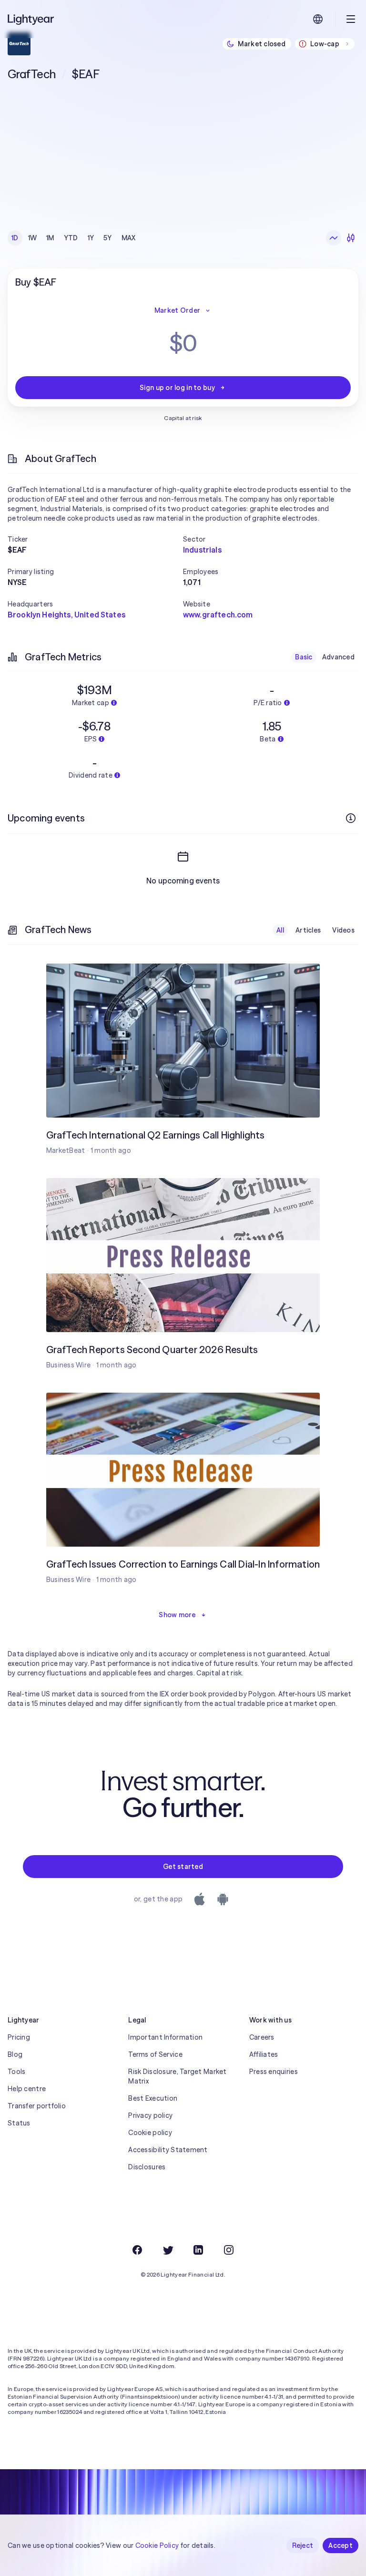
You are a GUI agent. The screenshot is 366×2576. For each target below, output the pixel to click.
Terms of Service (155, 2054)
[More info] (351, 818)
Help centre (27, 2089)
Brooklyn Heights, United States (66, 615)
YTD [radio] (71, 238)
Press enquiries (274, 2072)
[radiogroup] (74, 238)
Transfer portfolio (37, 2106)
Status (19, 2123)
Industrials (202, 550)
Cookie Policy (157, 2545)
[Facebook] (137, 2250)
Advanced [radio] (338, 657)
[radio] (334, 238)
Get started (183, 1867)
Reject (303, 2545)
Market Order (177, 310)
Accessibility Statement (168, 2150)
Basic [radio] (304, 657)
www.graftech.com (218, 615)
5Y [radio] (108, 238)
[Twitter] (168, 2250)
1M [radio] (50, 238)
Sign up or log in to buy (177, 388)
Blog (15, 2054)
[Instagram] (229, 2250)
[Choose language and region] (318, 19)
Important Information (165, 2037)
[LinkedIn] (198, 2250)
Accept (341, 2545)
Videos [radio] (343, 930)
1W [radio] (33, 238)
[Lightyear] (31, 19)
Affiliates (264, 2054)
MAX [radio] (129, 238)
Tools (16, 2072)
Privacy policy (150, 2115)
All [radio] (280, 930)
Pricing (19, 2037)
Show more (177, 1615)
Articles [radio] (308, 930)
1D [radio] (15, 238)
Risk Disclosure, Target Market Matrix (177, 2076)
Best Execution (153, 2098)
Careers (262, 2037)
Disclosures (147, 2167)
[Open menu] (351, 19)
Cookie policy (150, 2133)
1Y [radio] (91, 238)
